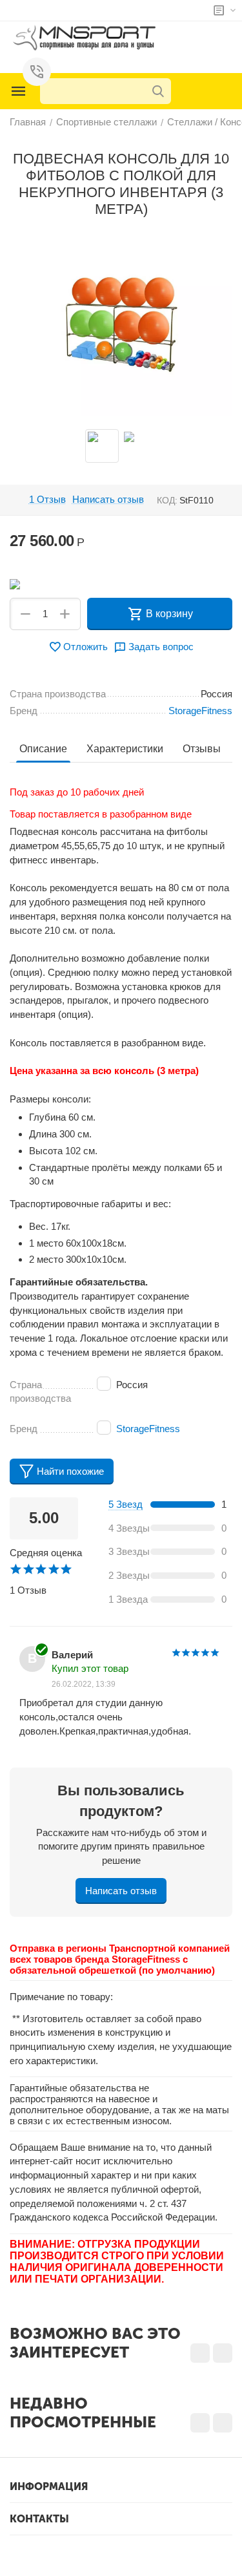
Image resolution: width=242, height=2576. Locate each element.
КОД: (167, 500)
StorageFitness (148, 1429)
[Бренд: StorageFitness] (15, 583)
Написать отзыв (108, 500)
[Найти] (158, 91)
